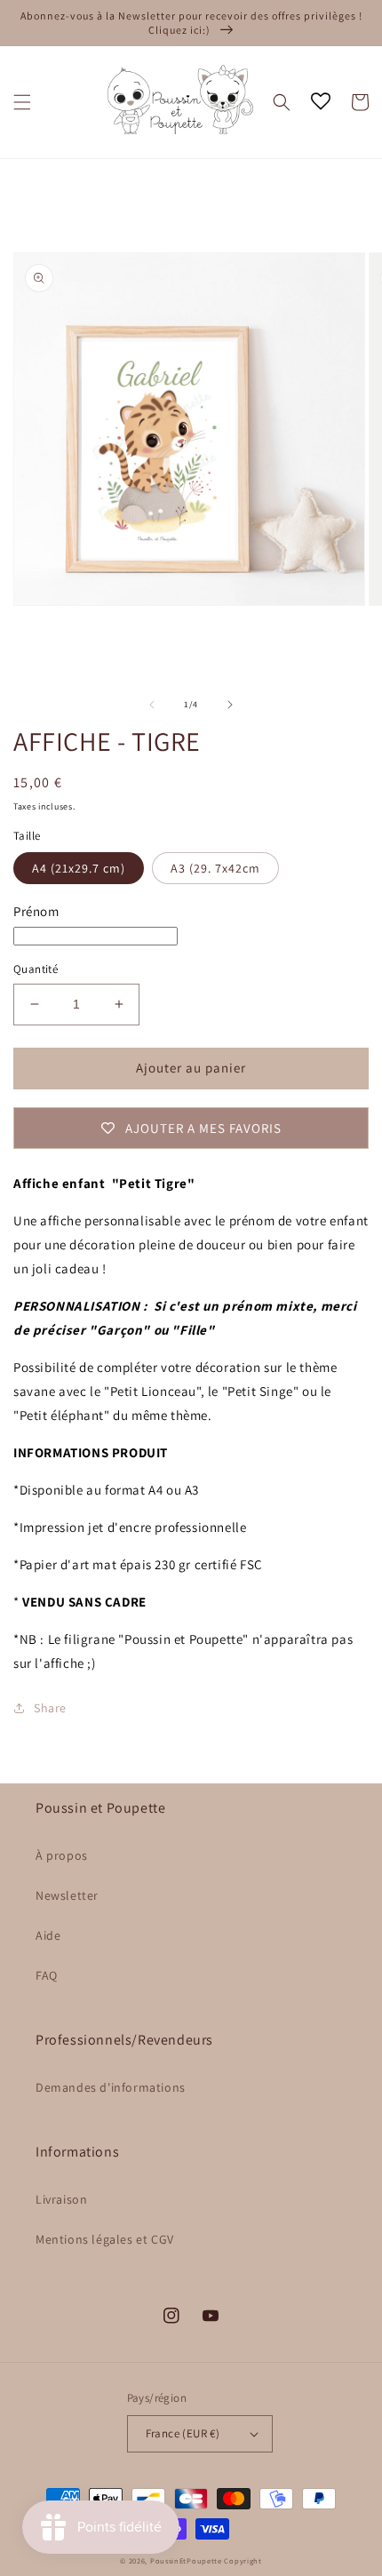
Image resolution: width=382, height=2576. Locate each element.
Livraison (61, 2199)
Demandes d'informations (111, 2087)
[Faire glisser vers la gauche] (152, 705)
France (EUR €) (183, 2433)
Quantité (36, 969)
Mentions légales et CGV (105, 2239)
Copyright (243, 2560)
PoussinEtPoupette (186, 2560)
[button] (22, 102)
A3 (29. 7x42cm (215, 868)
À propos (62, 1855)
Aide (48, 1935)
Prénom (36, 911)
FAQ (47, 1975)
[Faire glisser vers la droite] (230, 705)
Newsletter (67, 1895)
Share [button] (50, 1708)
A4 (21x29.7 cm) (79, 868)
